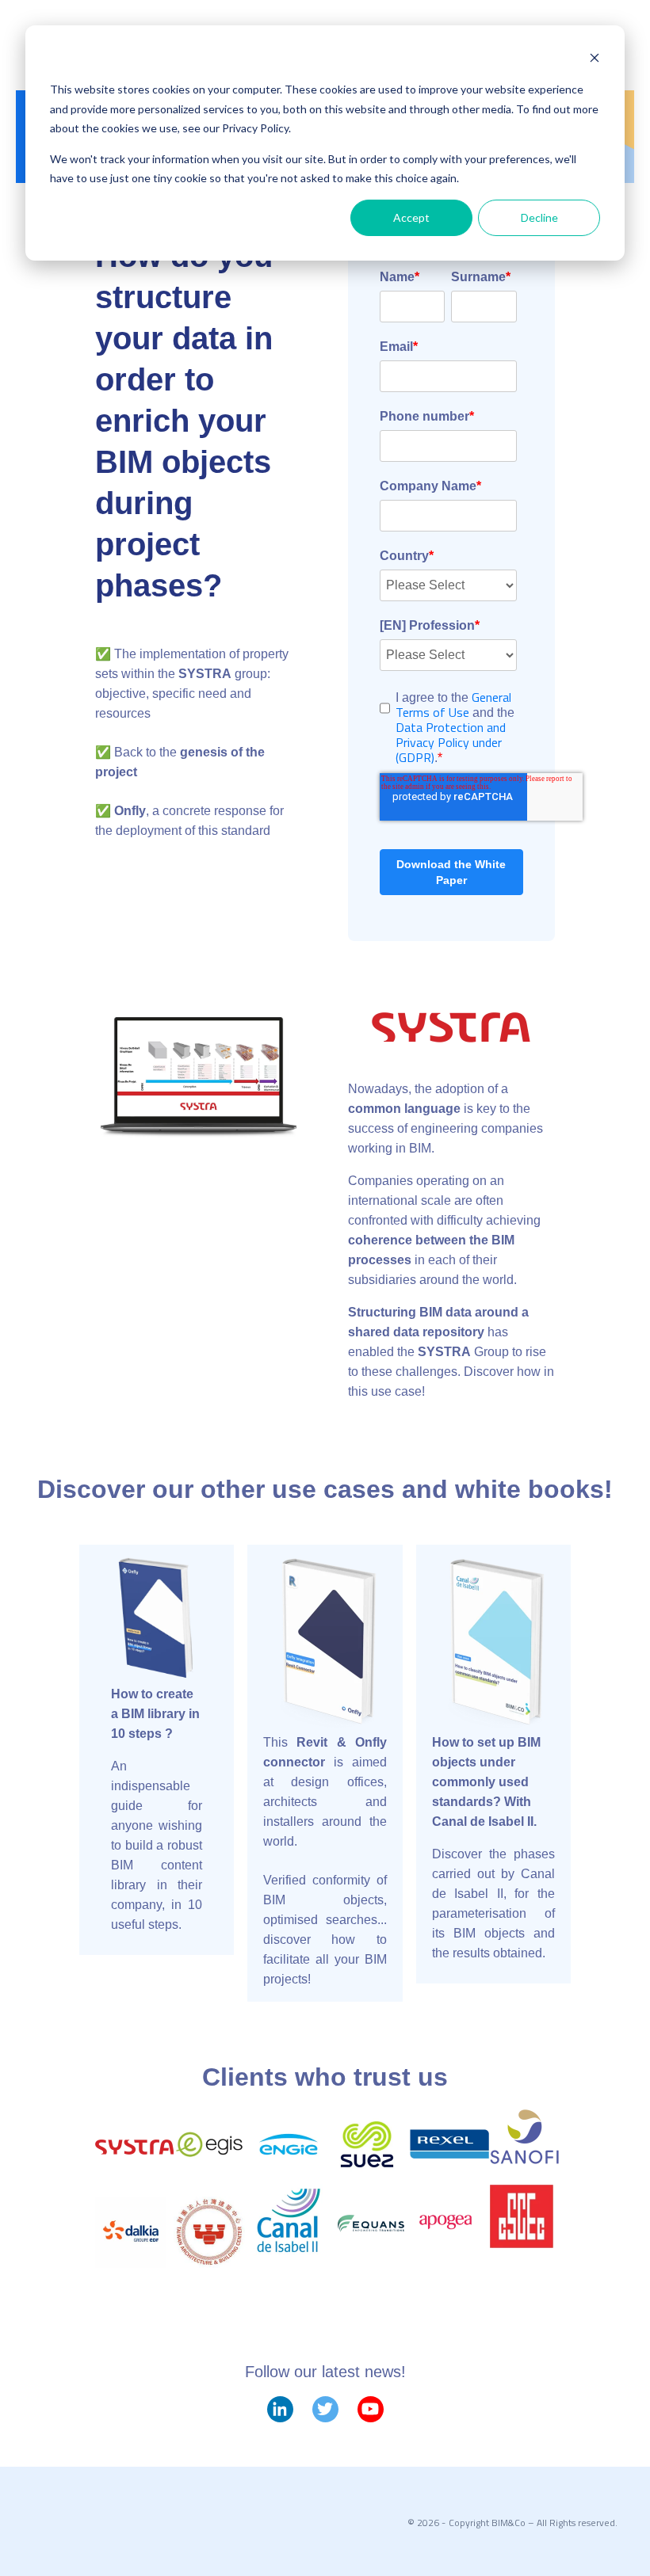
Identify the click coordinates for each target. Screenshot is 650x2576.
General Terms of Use (453, 705)
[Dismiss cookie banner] (595, 60)
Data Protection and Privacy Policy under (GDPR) (451, 742)
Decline (539, 217)
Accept (411, 217)
